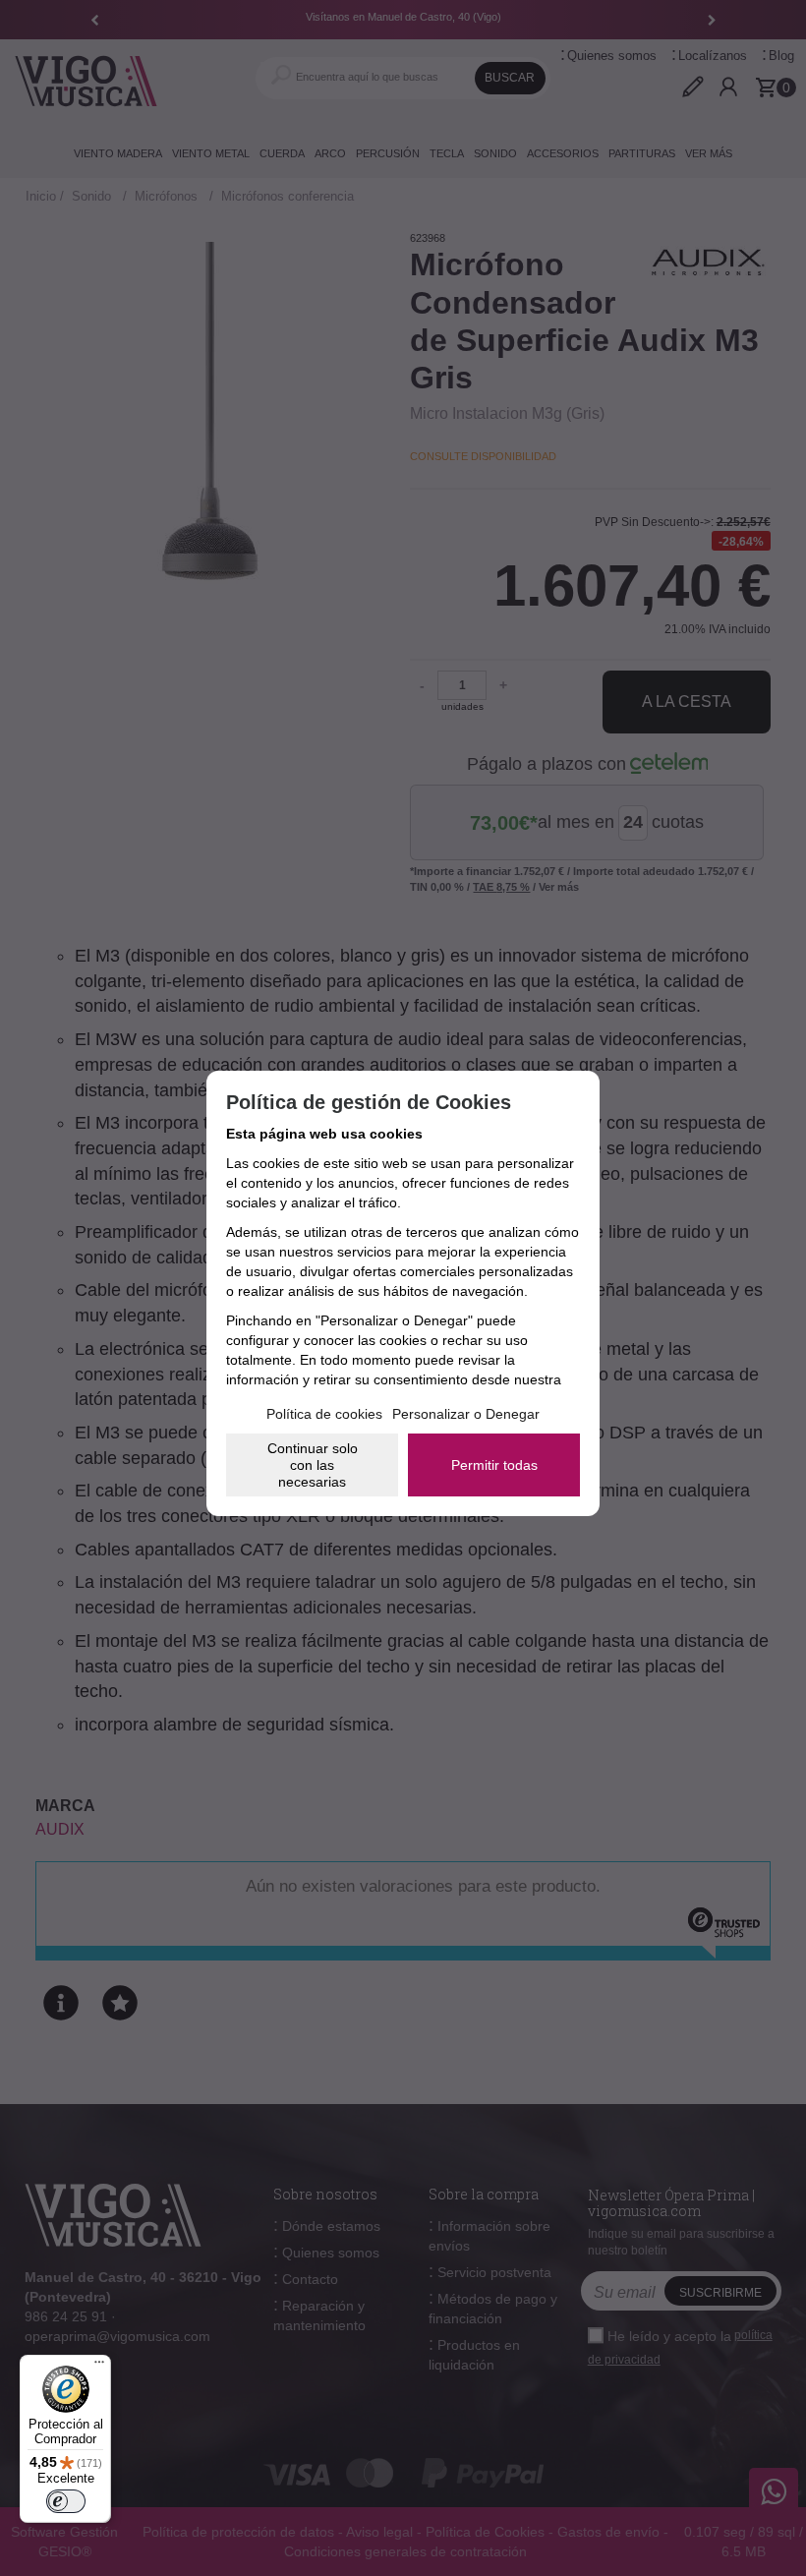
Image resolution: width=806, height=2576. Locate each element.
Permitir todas (494, 1465)
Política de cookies (324, 1414)
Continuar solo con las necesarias (313, 1465)
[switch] (66, 2501)
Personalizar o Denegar (466, 1414)
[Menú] (99, 2367)
